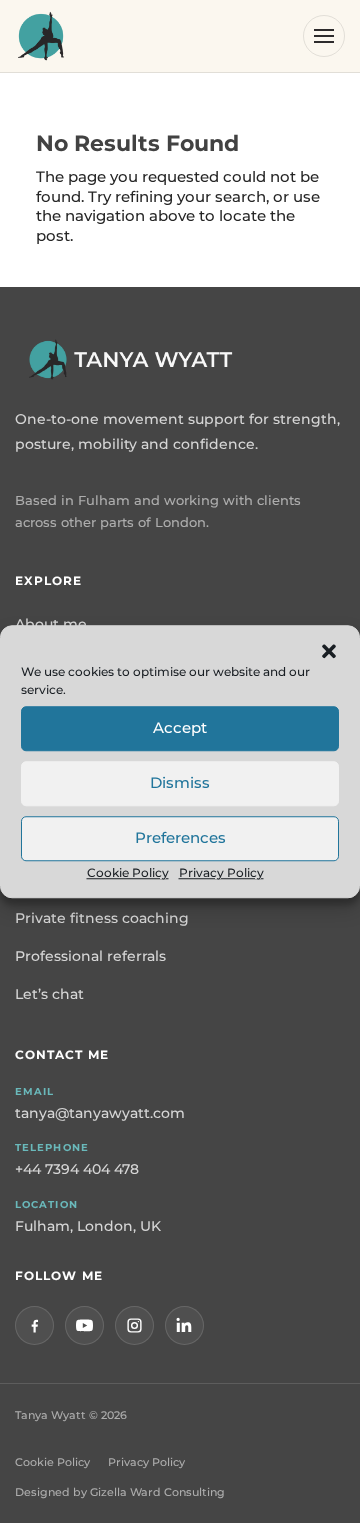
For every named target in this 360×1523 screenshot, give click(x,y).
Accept (180, 727)
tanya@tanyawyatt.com (100, 1113)
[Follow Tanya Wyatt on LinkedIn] (184, 1325)
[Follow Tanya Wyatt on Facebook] (34, 1325)
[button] (329, 651)
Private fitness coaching (102, 918)
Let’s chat (49, 994)
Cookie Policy (128, 872)
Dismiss (180, 782)
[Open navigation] (324, 36)
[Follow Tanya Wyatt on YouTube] (84, 1325)
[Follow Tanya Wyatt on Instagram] (134, 1325)
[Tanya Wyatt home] (41, 36)
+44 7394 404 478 (77, 1169)
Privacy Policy (221, 872)
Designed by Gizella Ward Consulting (120, 1492)
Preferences (180, 837)
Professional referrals (90, 956)
